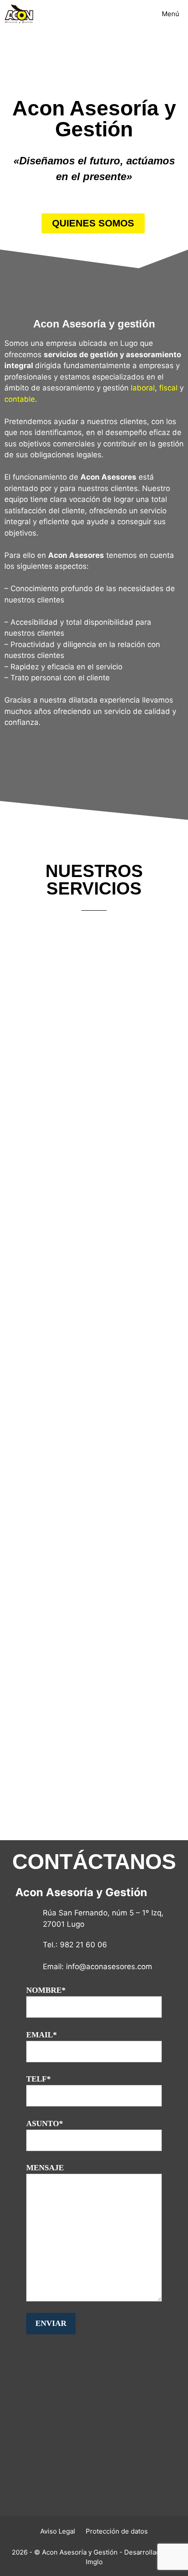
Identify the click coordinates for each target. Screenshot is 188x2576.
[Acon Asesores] (19, 14)
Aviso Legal (58, 2531)
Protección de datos (117, 2531)
